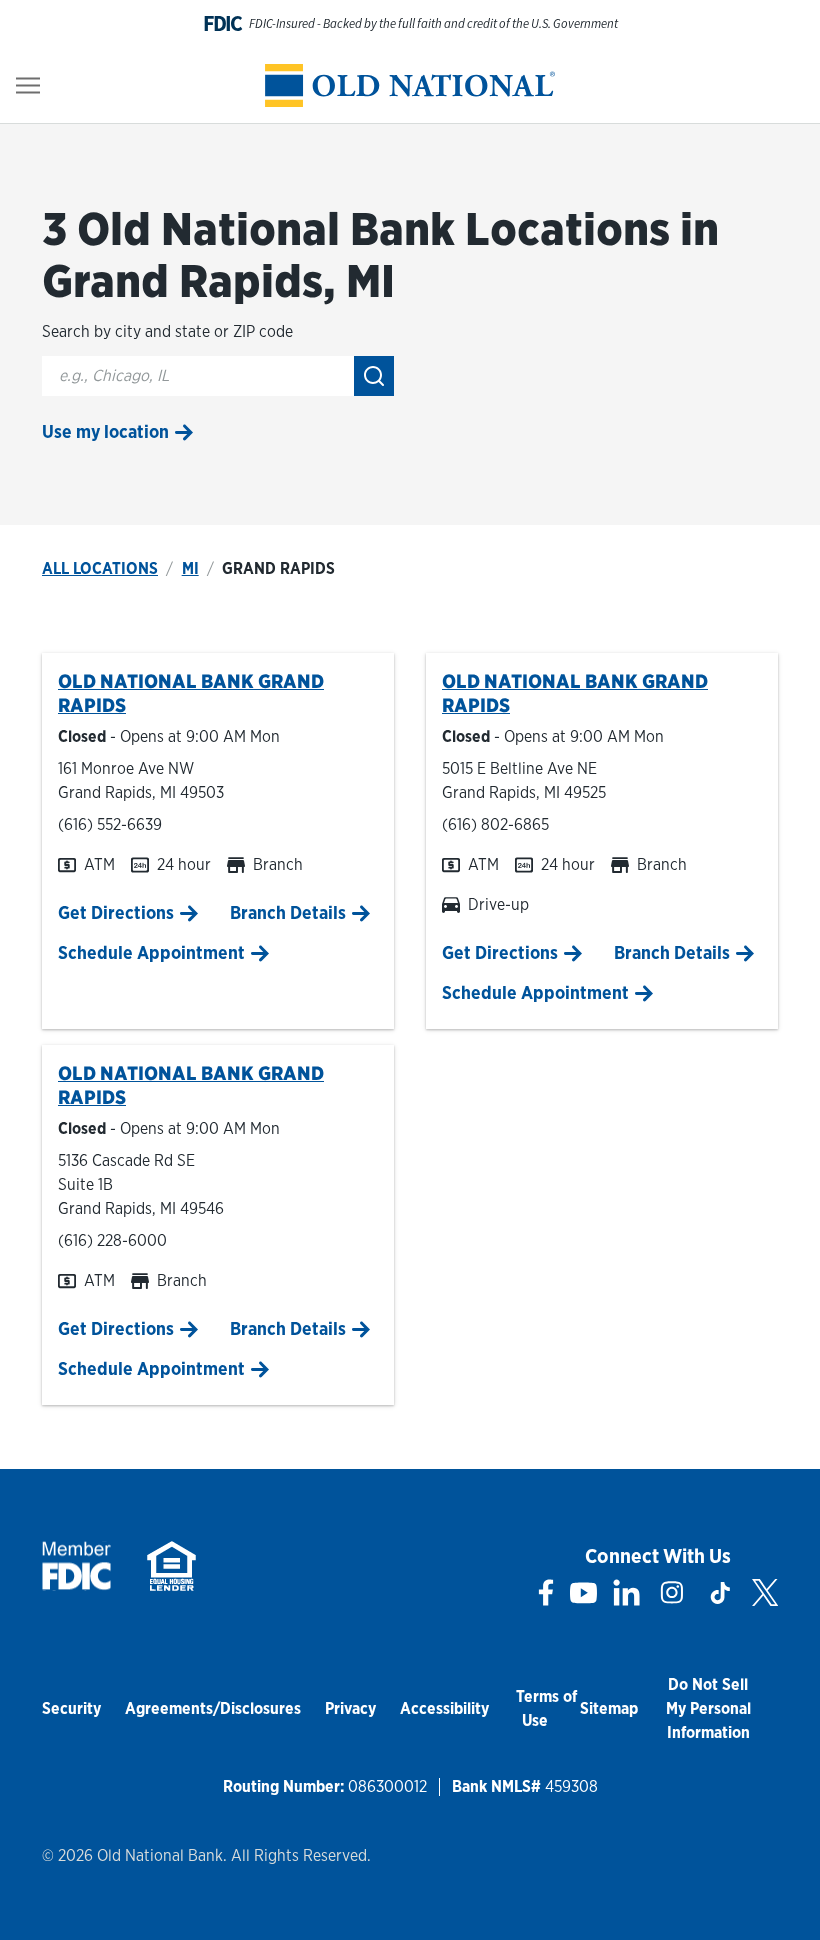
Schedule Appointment (151, 952)
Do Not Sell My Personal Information (708, 1708)
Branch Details (288, 912)
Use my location (105, 431)
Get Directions (116, 912)
